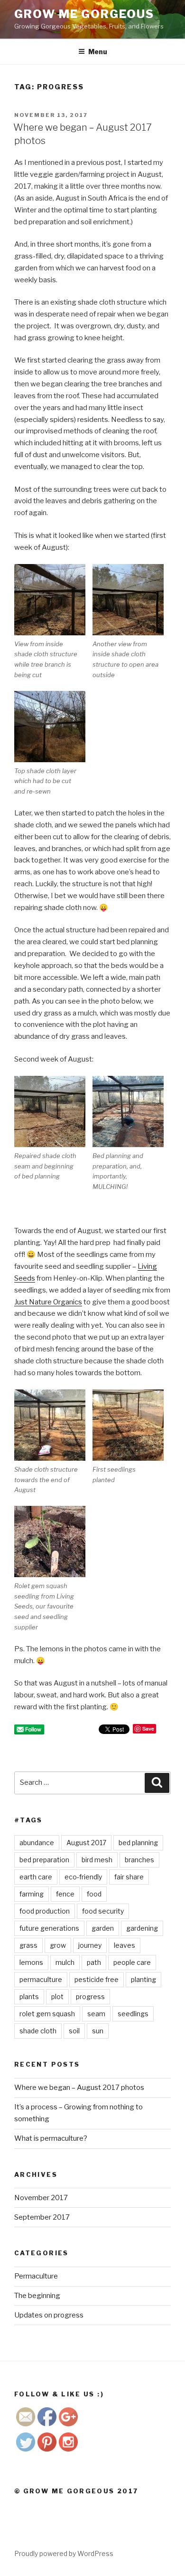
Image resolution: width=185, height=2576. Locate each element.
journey (90, 1945)
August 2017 (86, 1843)
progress (90, 1997)
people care (132, 1962)
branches (139, 1860)
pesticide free (97, 1979)
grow (58, 1945)
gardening (142, 1928)
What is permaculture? (51, 2138)
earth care (36, 1877)
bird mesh (97, 1860)
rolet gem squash (47, 2014)
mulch (65, 1962)
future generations (49, 1928)
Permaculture (36, 2276)
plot (57, 1997)
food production (45, 1911)
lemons (31, 1962)
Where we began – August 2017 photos (79, 2088)
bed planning (138, 1843)
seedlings (133, 2014)
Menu (98, 52)
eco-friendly (83, 1877)
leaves (125, 1945)
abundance (37, 1843)
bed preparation (44, 1860)
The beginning (37, 2296)
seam (96, 2014)
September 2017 (42, 2217)
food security (103, 1911)
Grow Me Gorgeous (84, 14)
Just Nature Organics (48, 1302)
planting (143, 1979)
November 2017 (41, 2198)
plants (29, 1997)
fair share (129, 1877)
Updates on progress (49, 2315)
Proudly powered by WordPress (64, 2553)
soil (74, 2031)
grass (28, 1945)
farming (32, 1894)
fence (65, 1894)
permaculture (41, 1979)
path (94, 1962)
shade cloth (38, 2031)
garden (103, 1928)
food (94, 1894)
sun (98, 2031)
